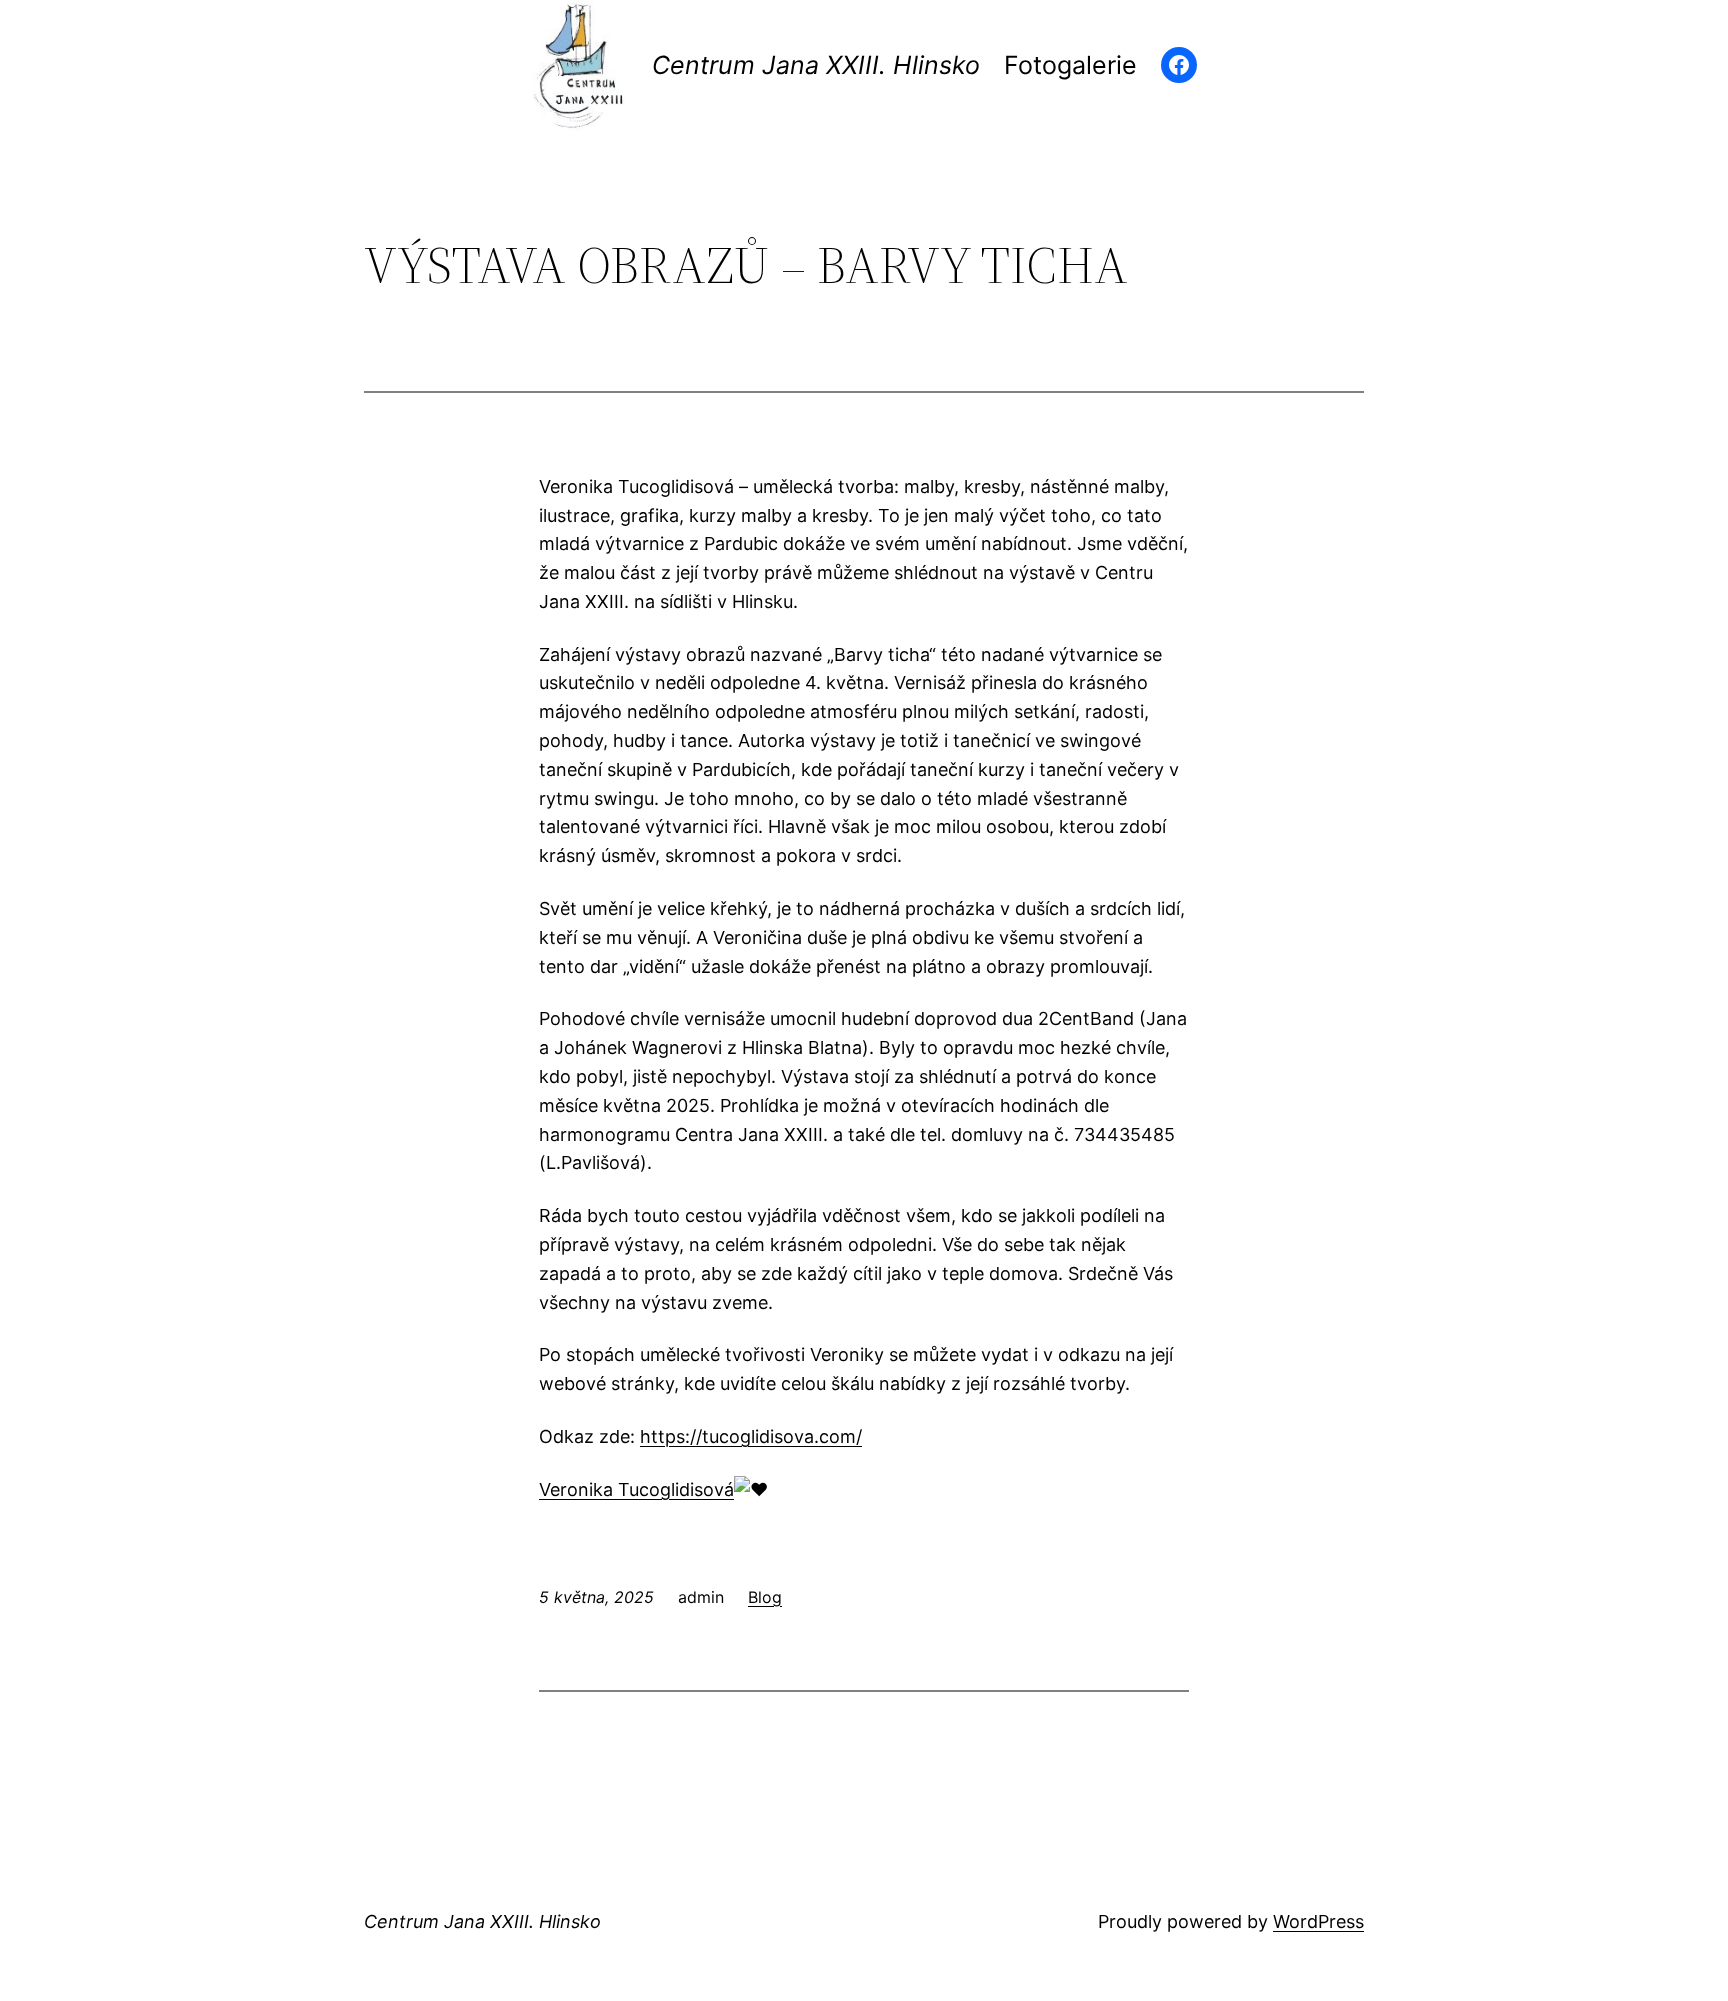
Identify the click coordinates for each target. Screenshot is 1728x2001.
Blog (765, 1597)
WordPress (1318, 1921)
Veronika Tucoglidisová (636, 1489)
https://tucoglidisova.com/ (751, 1436)
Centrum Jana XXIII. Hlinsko (816, 65)
